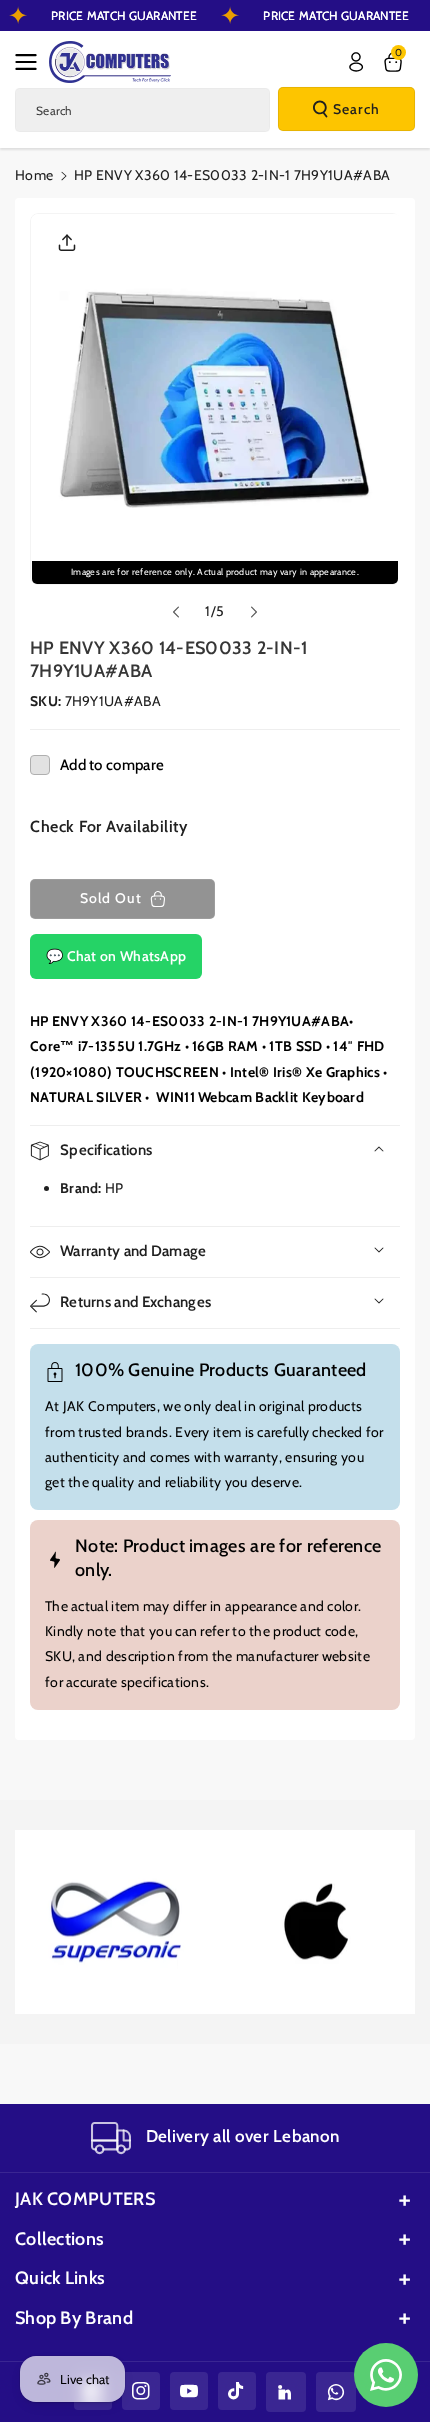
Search (356, 109)
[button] (32, 62)
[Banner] (114, 1922)
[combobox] (142, 110)
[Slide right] (254, 612)
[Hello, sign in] (356, 62)
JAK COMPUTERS (85, 2199)
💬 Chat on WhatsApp (116, 956)
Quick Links (60, 2278)
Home (34, 175)
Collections (59, 2239)
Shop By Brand (74, 2318)
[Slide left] (176, 612)
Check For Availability (108, 826)
